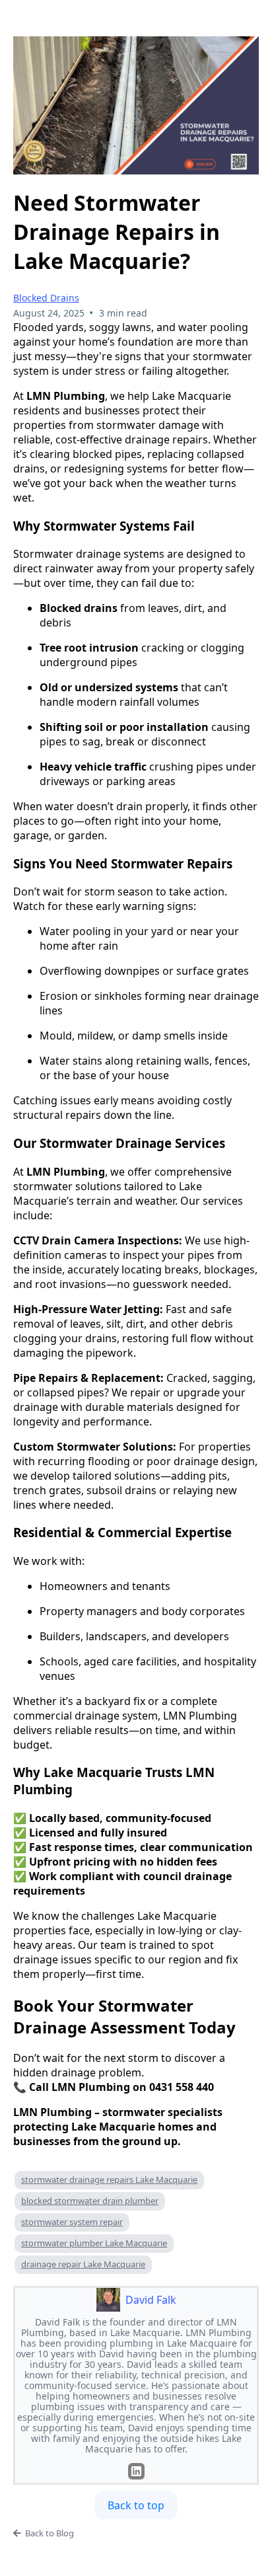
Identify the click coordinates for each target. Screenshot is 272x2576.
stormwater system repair (72, 2222)
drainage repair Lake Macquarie (83, 2264)
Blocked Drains (46, 298)
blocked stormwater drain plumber (90, 2201)
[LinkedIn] (136, 2471)
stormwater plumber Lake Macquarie (94, 2243)
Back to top (136, 2505)
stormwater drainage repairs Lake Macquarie (109, 2179)
